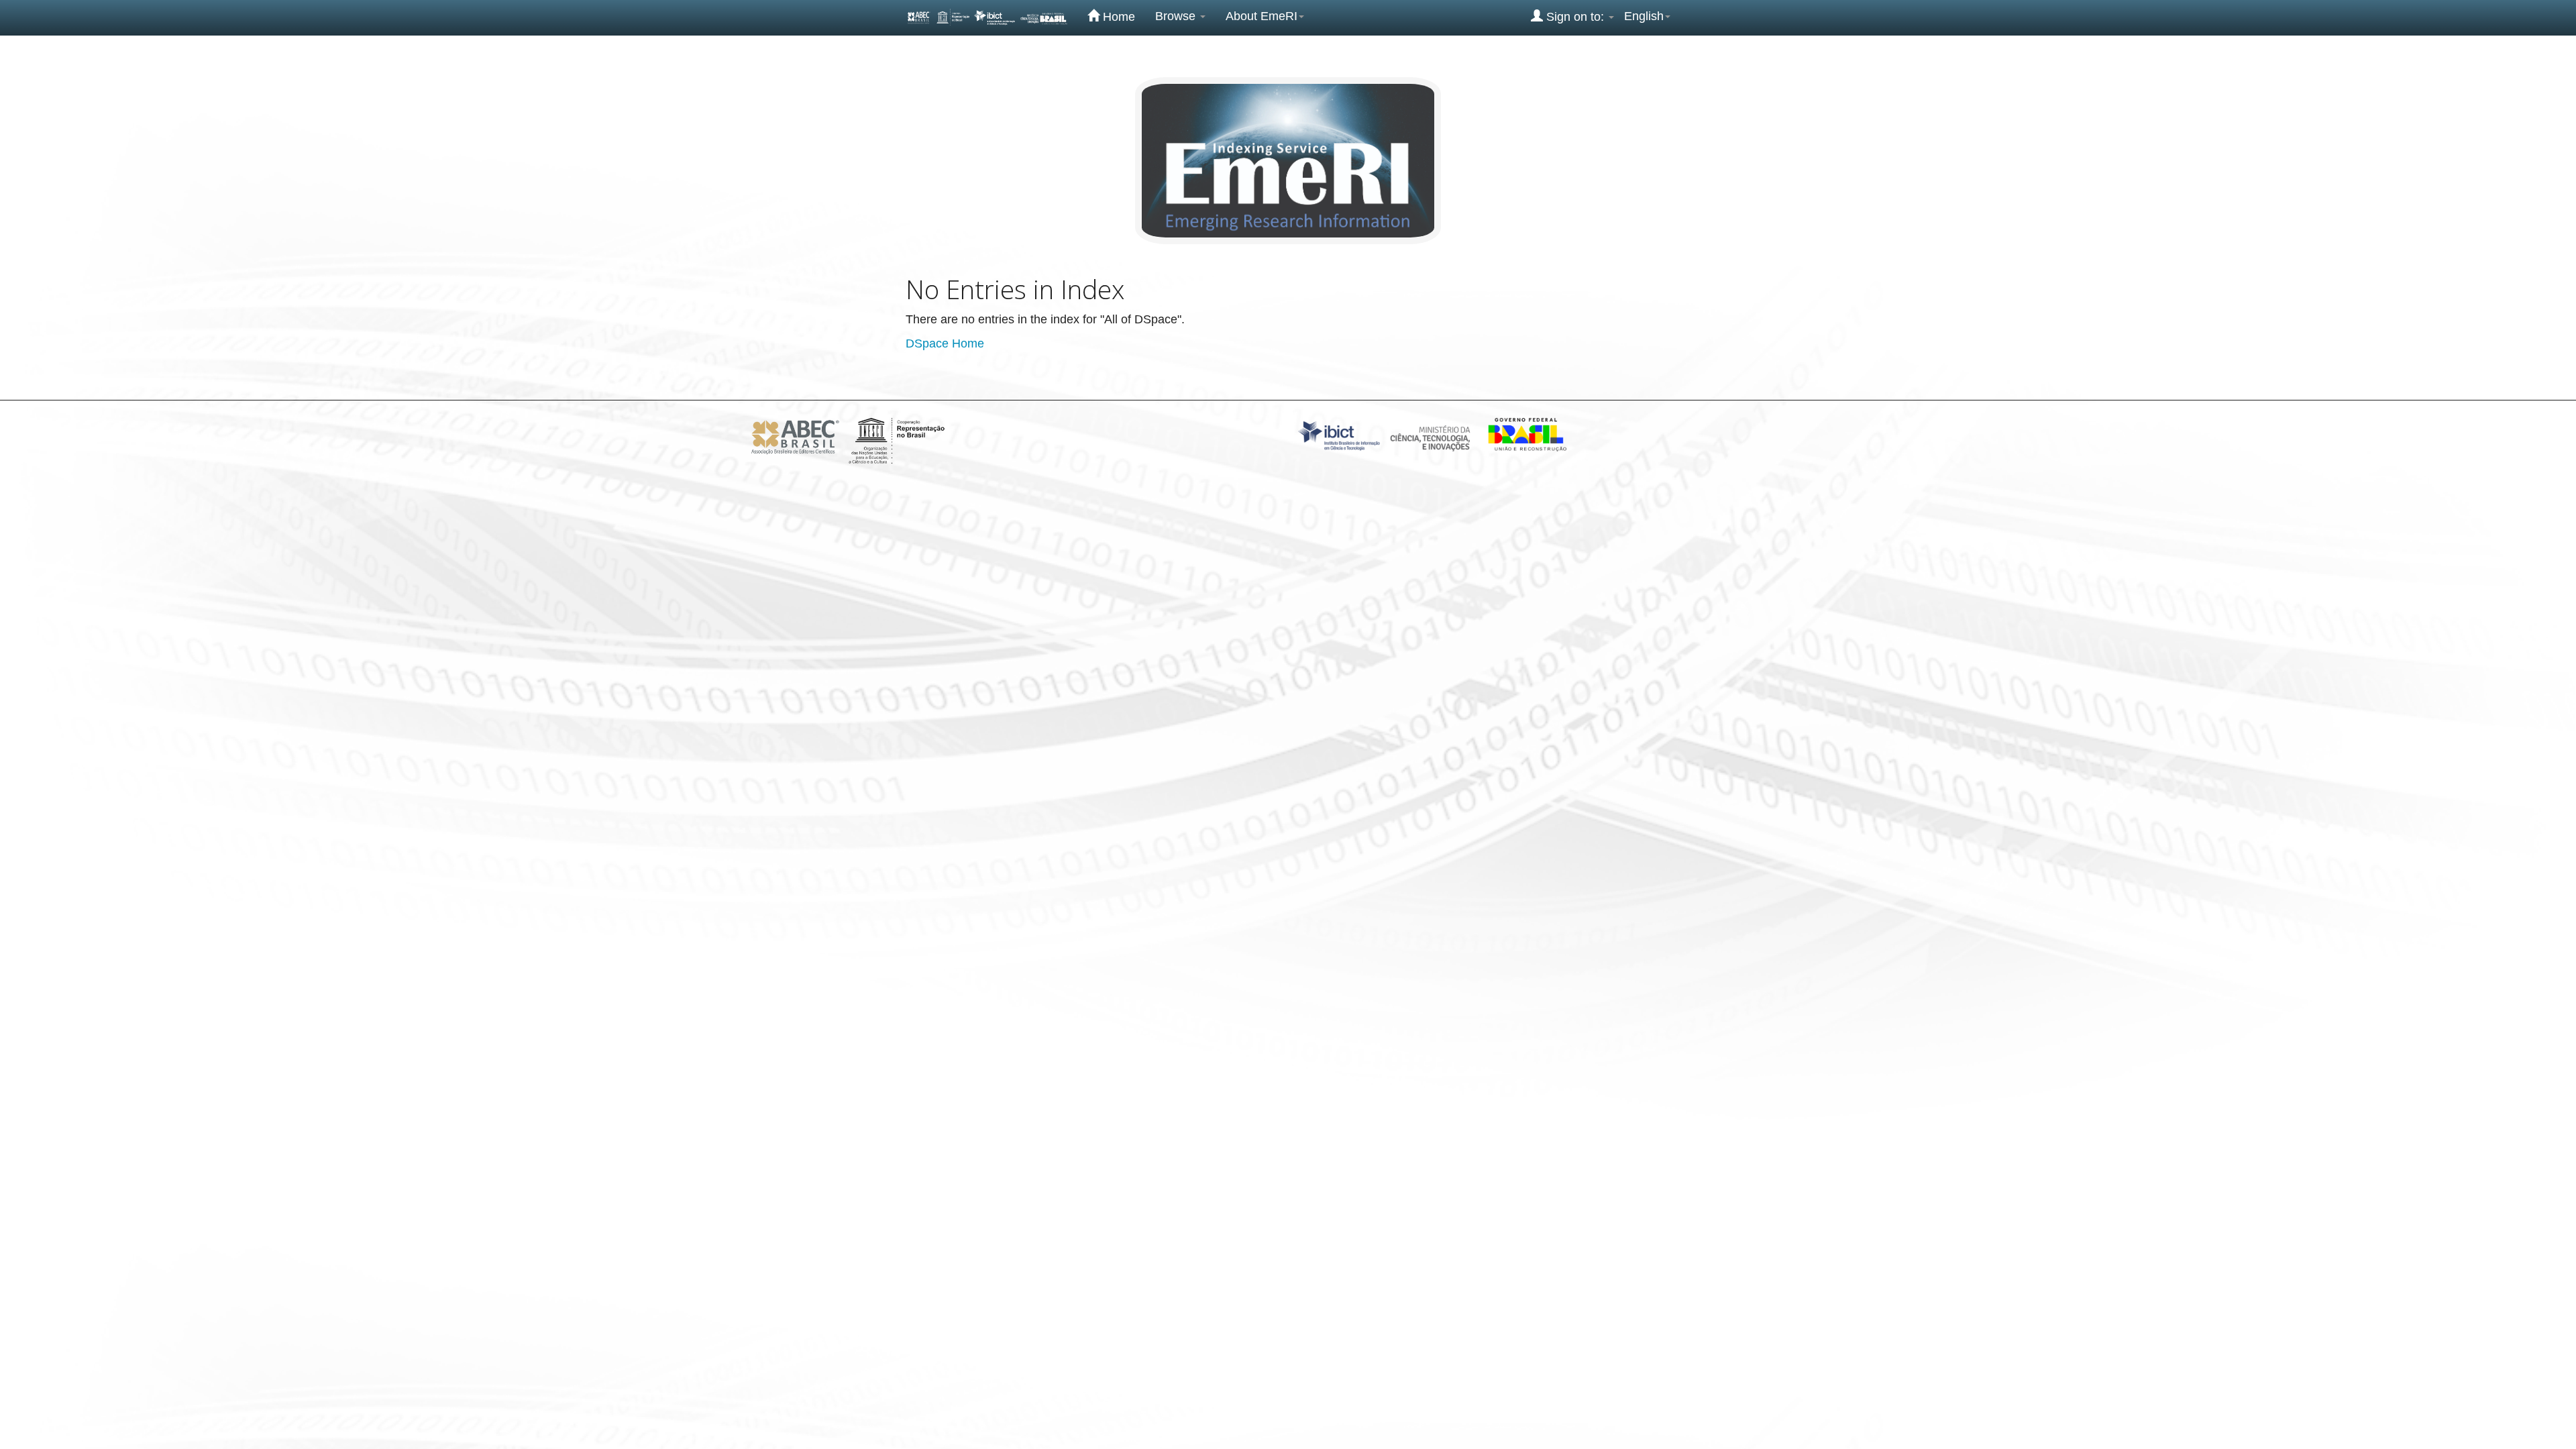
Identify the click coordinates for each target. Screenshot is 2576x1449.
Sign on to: (1575, 17)
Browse (1177, 16)
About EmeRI (1262, 16)
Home (1117, 17)
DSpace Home (945, 343)
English (1644, 16)
